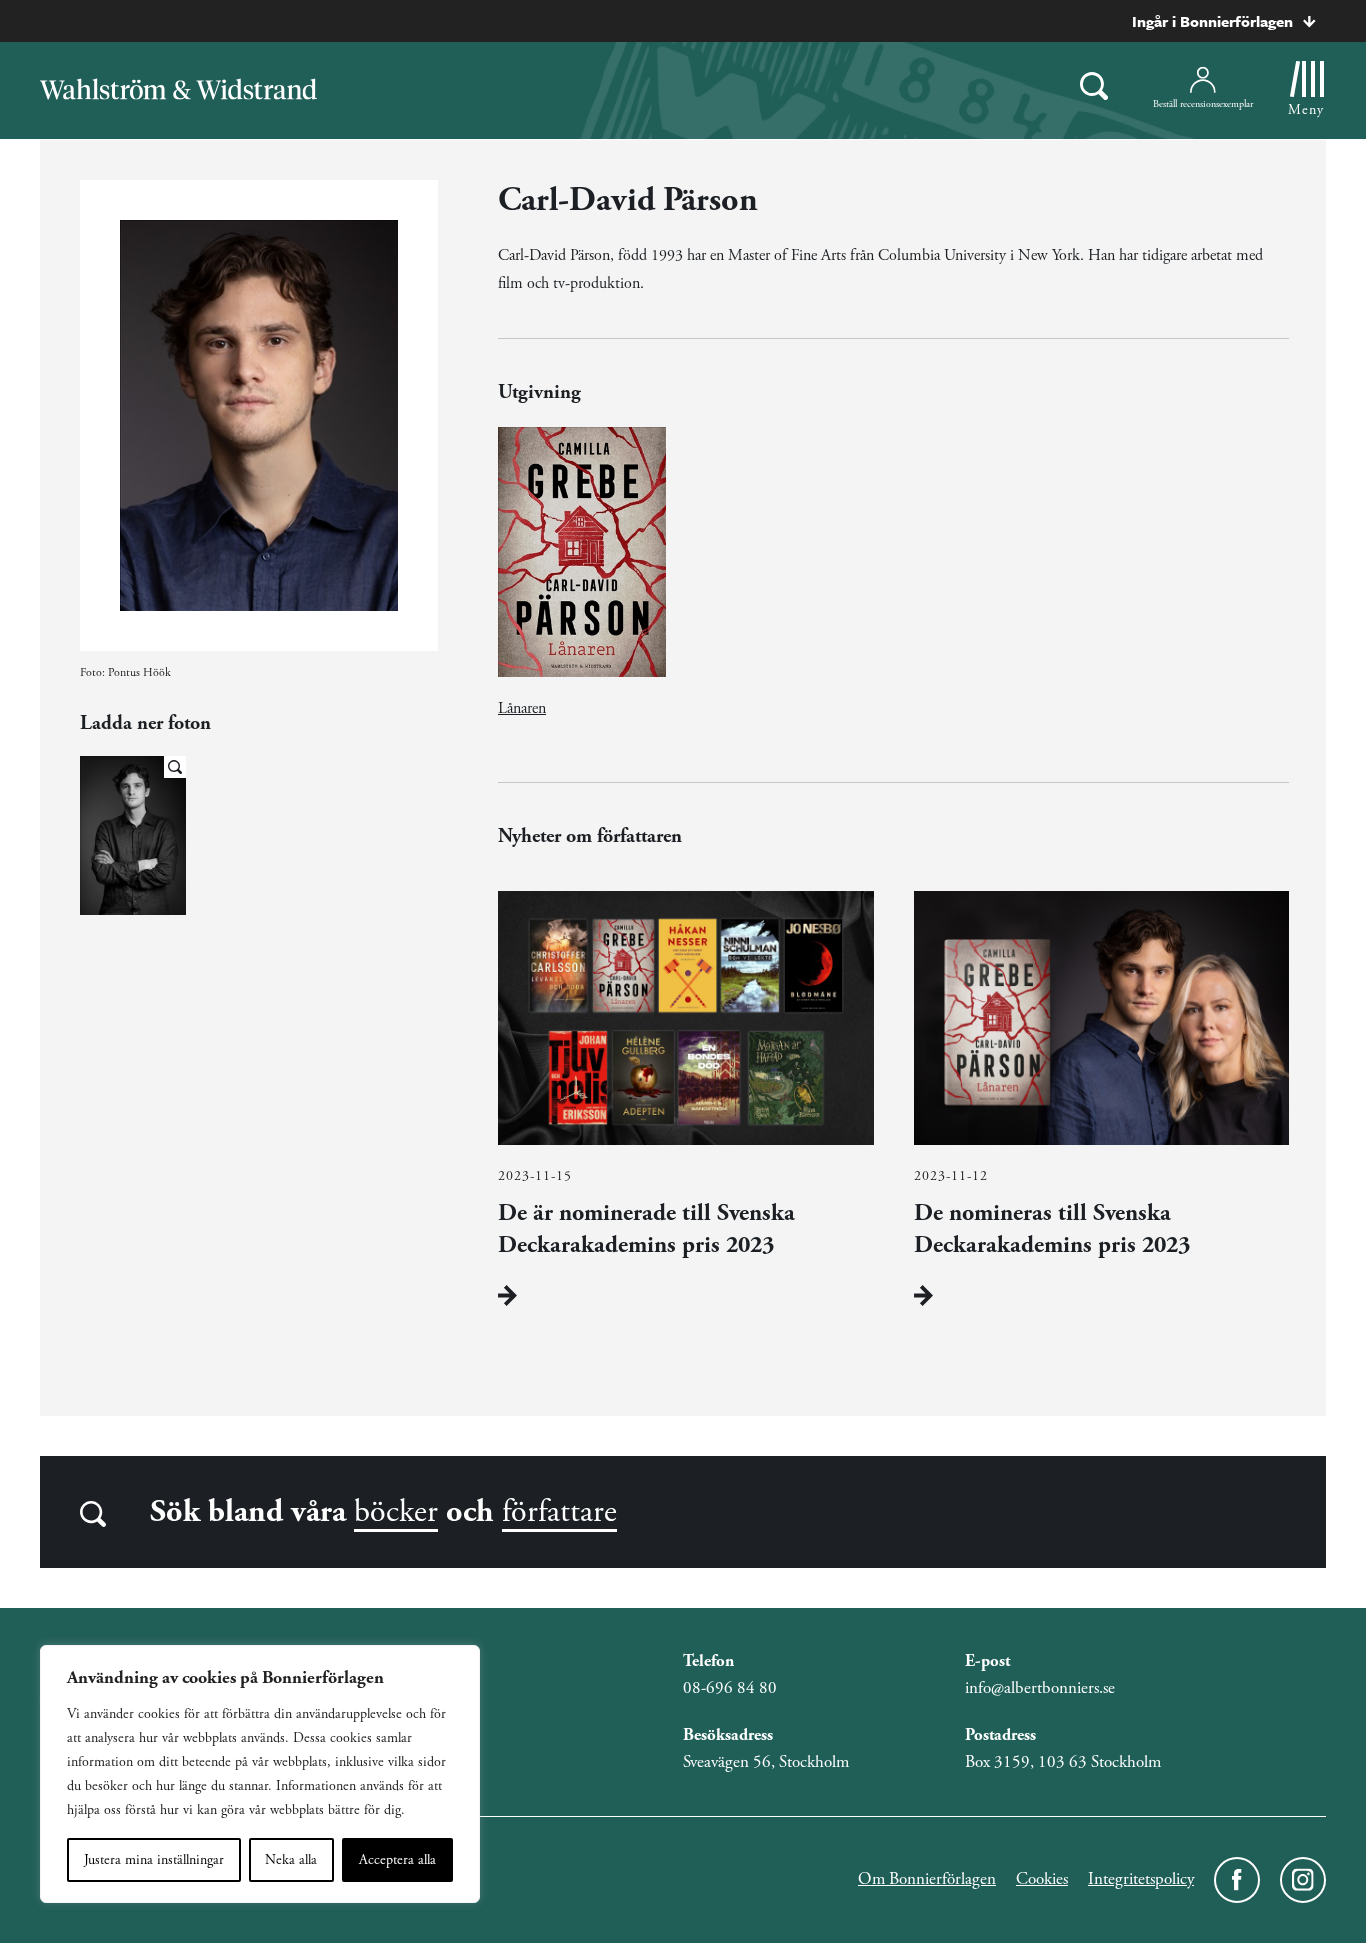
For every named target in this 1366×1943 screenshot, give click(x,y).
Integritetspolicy (1141, 1879)
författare (559, 1512)
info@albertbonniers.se (1040, 1688)
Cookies (1042, 1879)
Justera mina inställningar (154, 1860)
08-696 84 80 (730, 1688)
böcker (396, 1512)
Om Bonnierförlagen (927, 1879)
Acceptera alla (397, 1860)
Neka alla (291, 1860)
